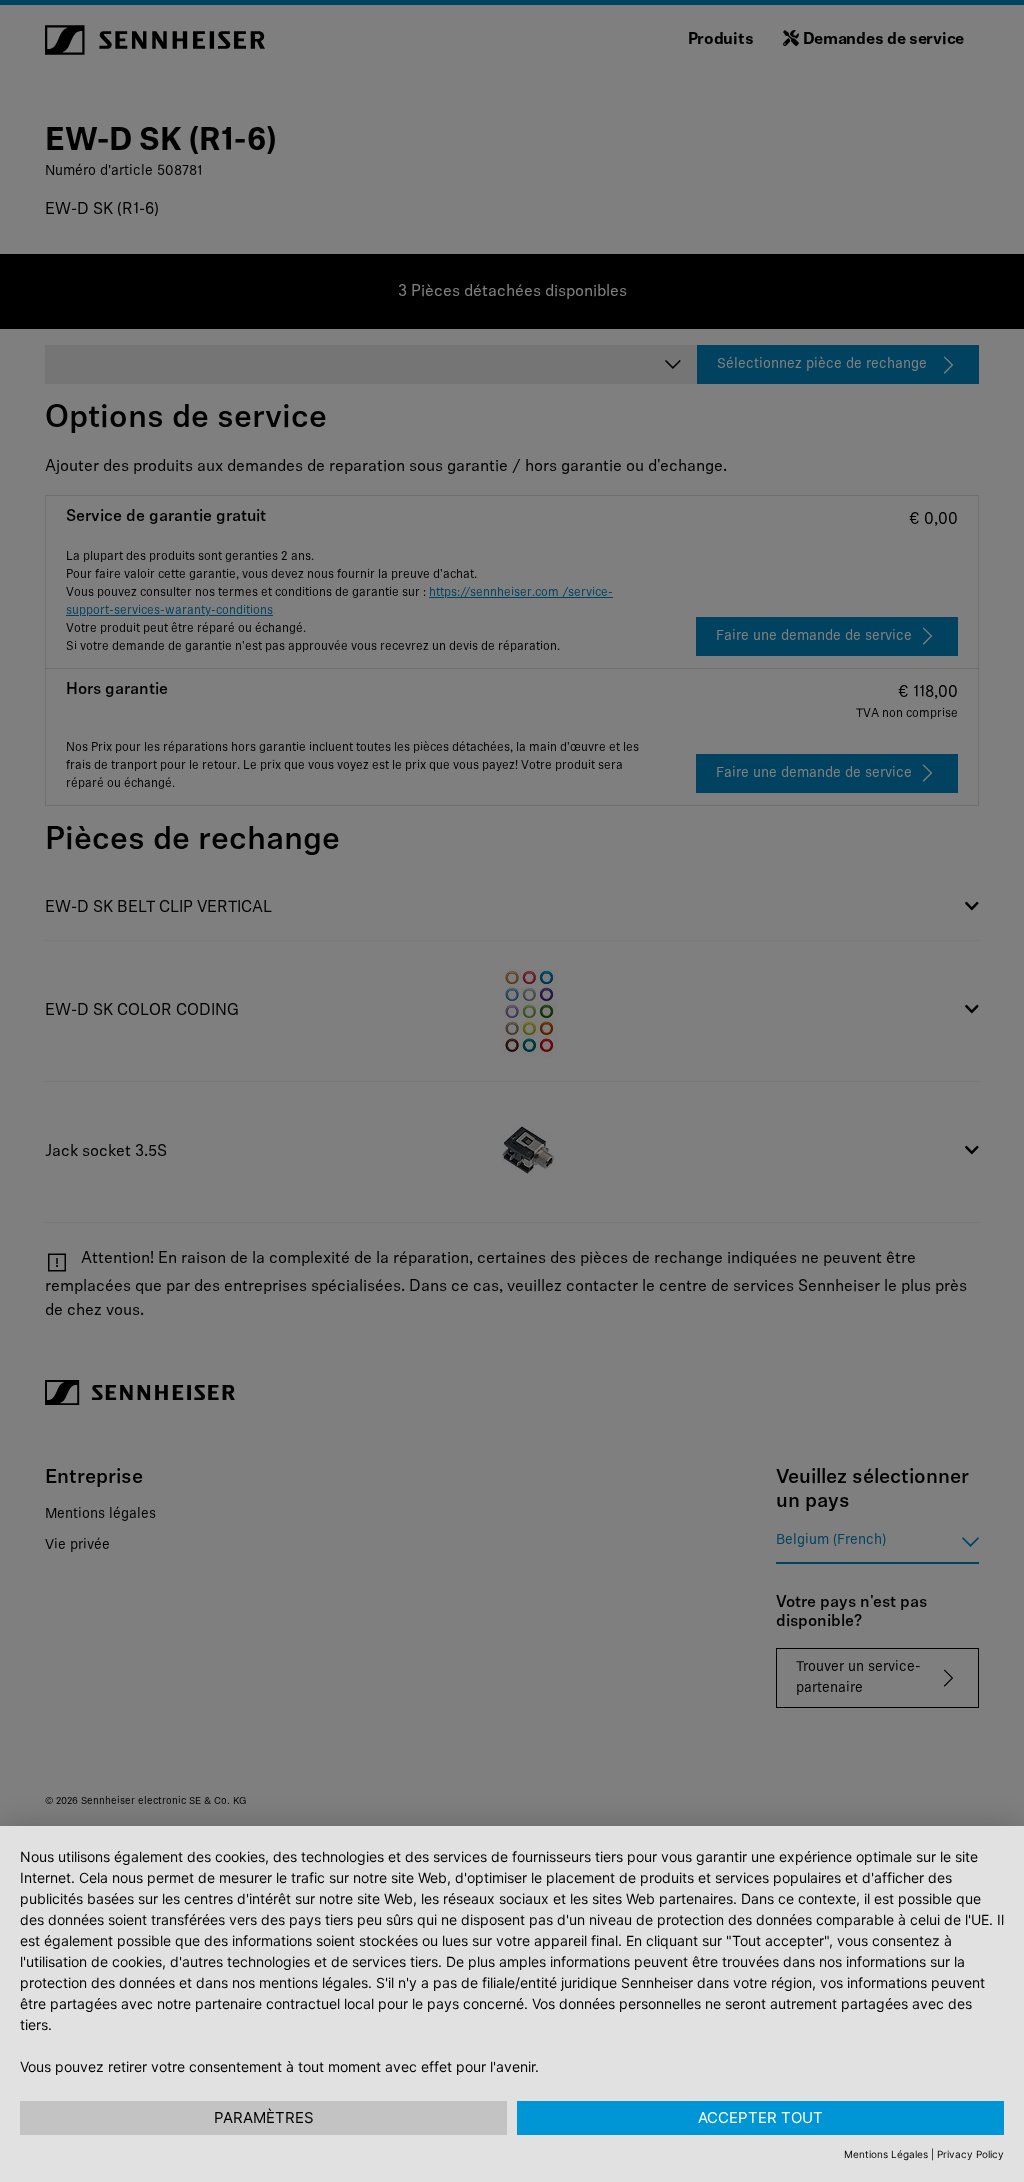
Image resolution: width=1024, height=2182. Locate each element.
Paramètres (264, 2117)
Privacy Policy (970, 2154)
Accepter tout (760, 2117)
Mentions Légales (886, 2154)
